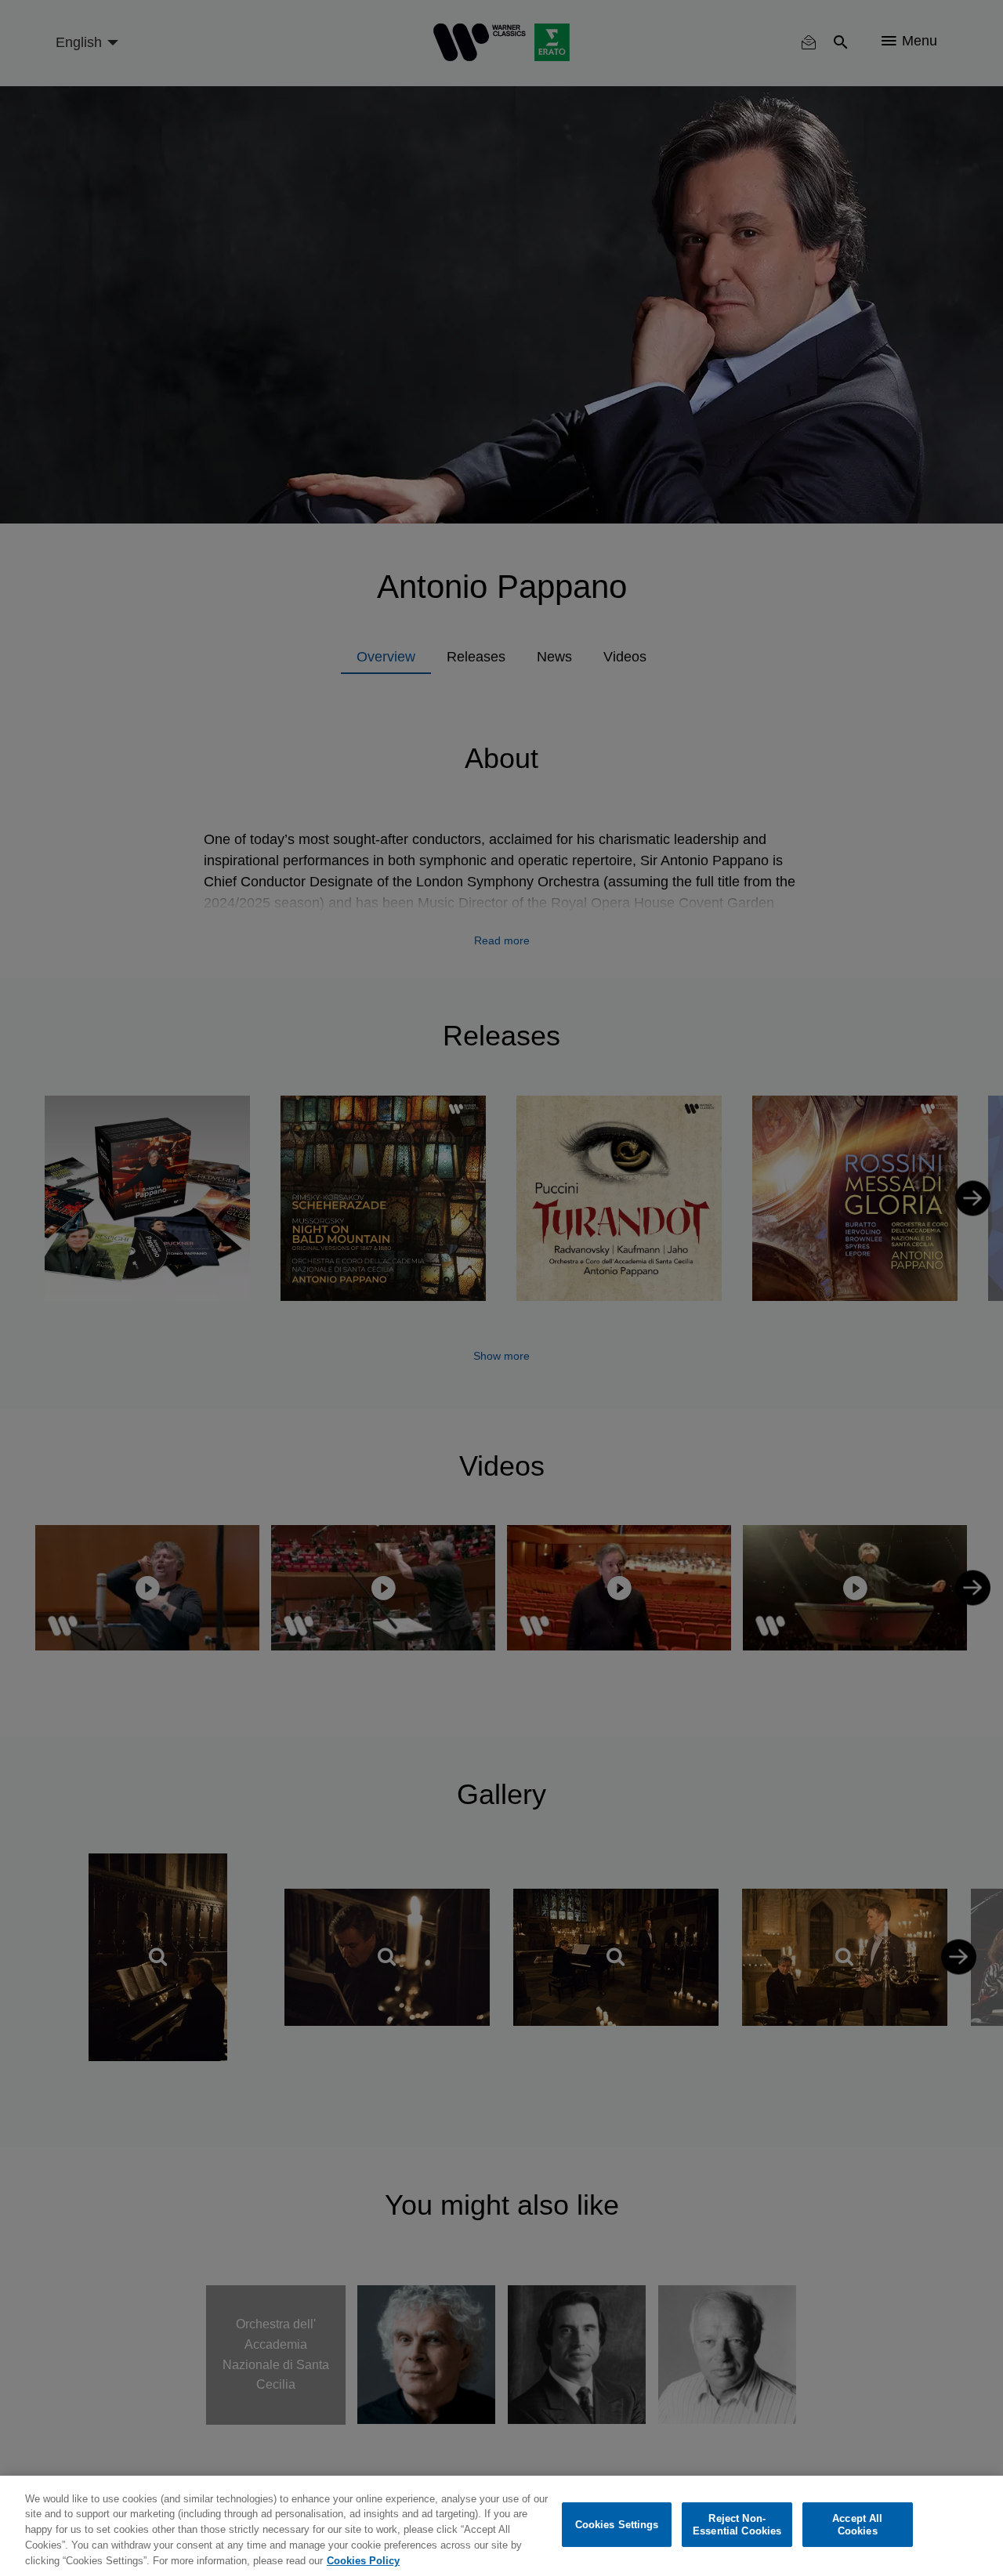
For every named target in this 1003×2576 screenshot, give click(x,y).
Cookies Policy (363, 2560)
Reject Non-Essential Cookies (737, 2525)
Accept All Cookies (857, 2525)
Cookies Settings (617, 2525)
